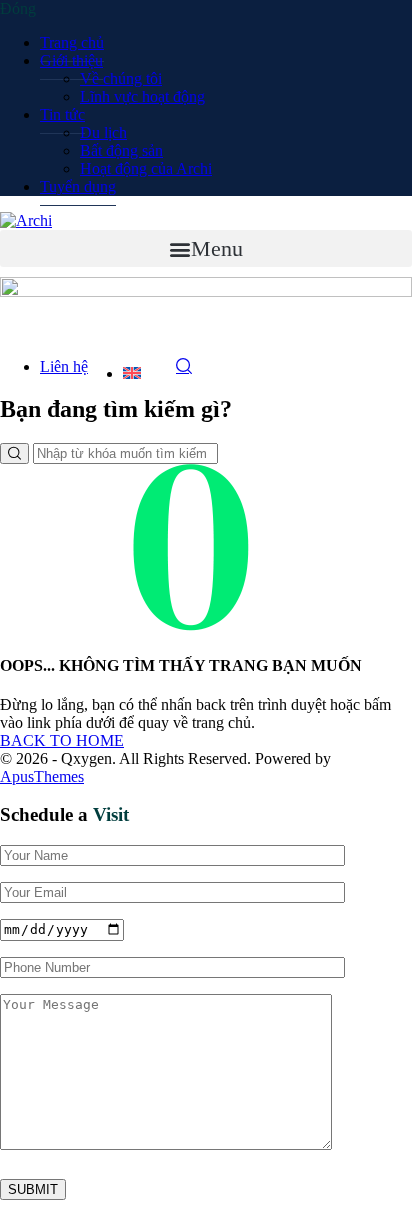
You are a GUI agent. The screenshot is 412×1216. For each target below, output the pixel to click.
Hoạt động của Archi (146, 168)
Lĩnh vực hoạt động (142, 96)
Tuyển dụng (78, 186)
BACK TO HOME (62, 740)
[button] (206, 248)
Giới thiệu (71, 60)
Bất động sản (121, 150)
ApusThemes (42, 776)
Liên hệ (64, 366)
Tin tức (62, 114)
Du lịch (103, 132)
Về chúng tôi (121, 78)
